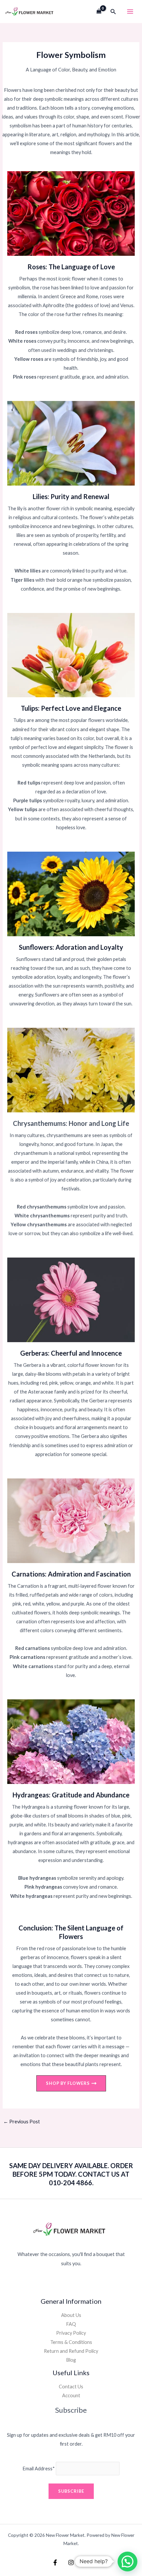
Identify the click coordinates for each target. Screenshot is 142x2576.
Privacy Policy (71, 2333)
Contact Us (71, 2387)
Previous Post (22, 2122)
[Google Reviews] (87, 2563)
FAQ (71, 2324)
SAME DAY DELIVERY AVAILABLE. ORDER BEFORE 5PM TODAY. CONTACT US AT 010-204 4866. (71, 2174)
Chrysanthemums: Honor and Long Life (71, 1123)
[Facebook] (55, 2563)
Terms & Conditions (71, 2342)
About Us (71, 2315)
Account (71, 2395)
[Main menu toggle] (130, 12)
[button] (113, 12)
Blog (71, 2360)
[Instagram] (71, 2563)
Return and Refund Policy (71, 2351)
